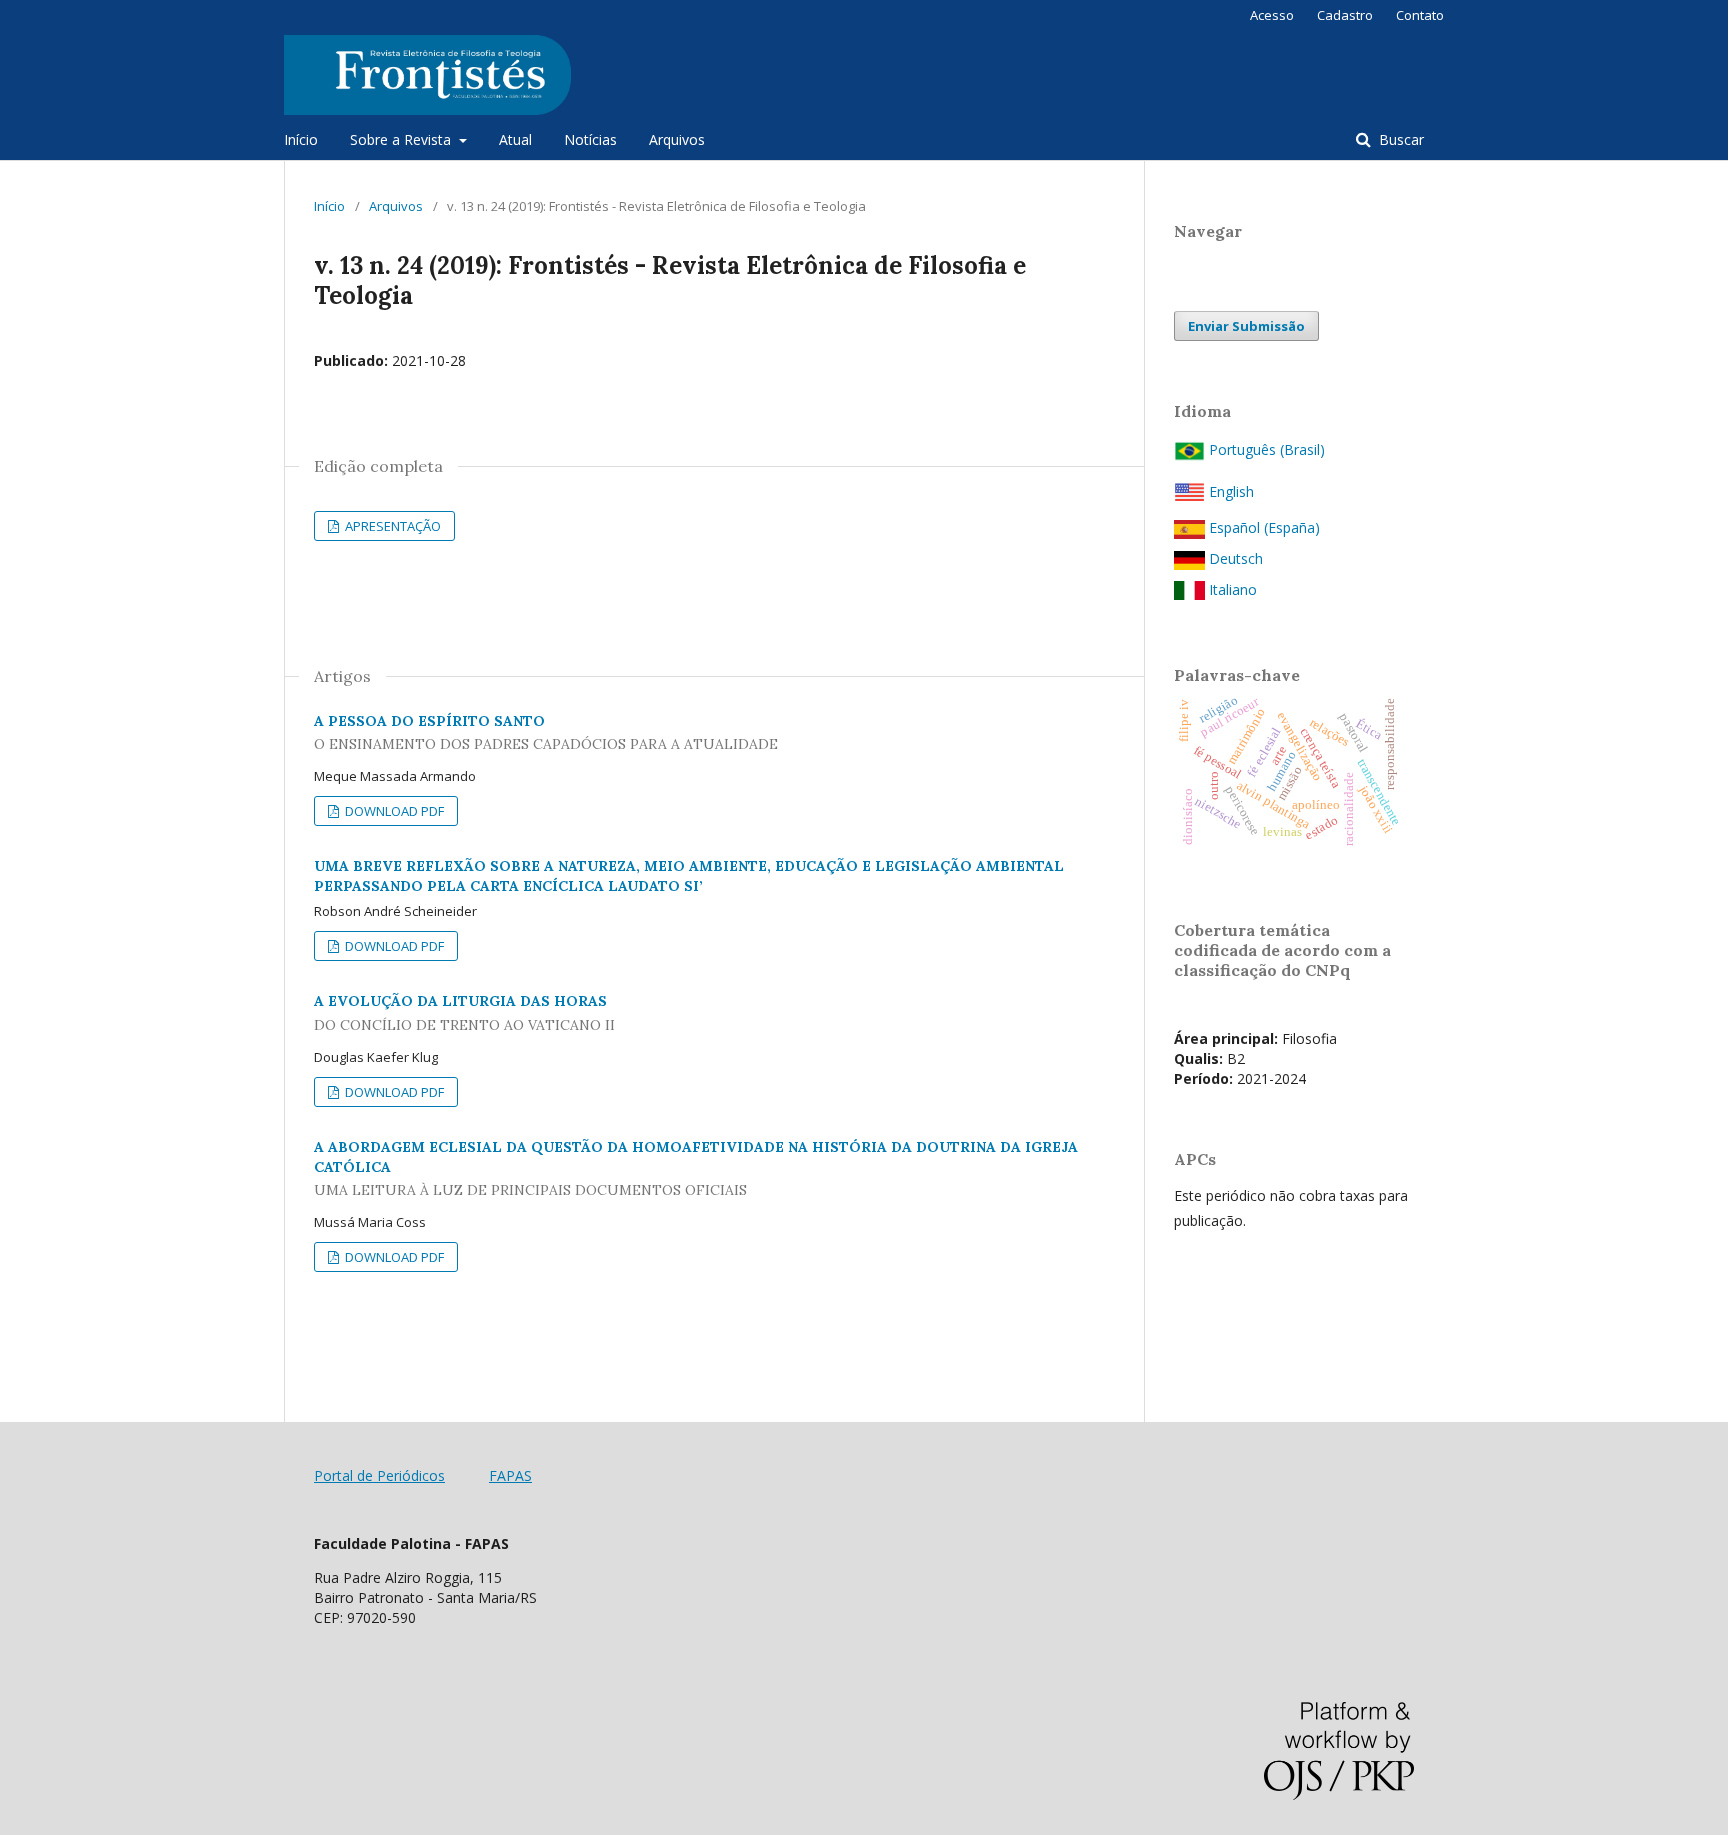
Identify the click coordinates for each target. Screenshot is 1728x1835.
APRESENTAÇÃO (391, 526)
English (1229, 491)
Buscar (1399, 139)
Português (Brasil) (1265, 449)
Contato (1420, 15)
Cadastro (1345, 15)
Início (301, 139)
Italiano (1231, 589)
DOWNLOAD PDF (393, 811)
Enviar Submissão (1246, 326)
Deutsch (1234, 558)
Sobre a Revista (402, 139)
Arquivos (677, 139)
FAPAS (510, 1475)
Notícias (590, 139)
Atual (515, 139)
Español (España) (1262, 527)
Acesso (1272, 15)
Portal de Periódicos (379, 1475)
